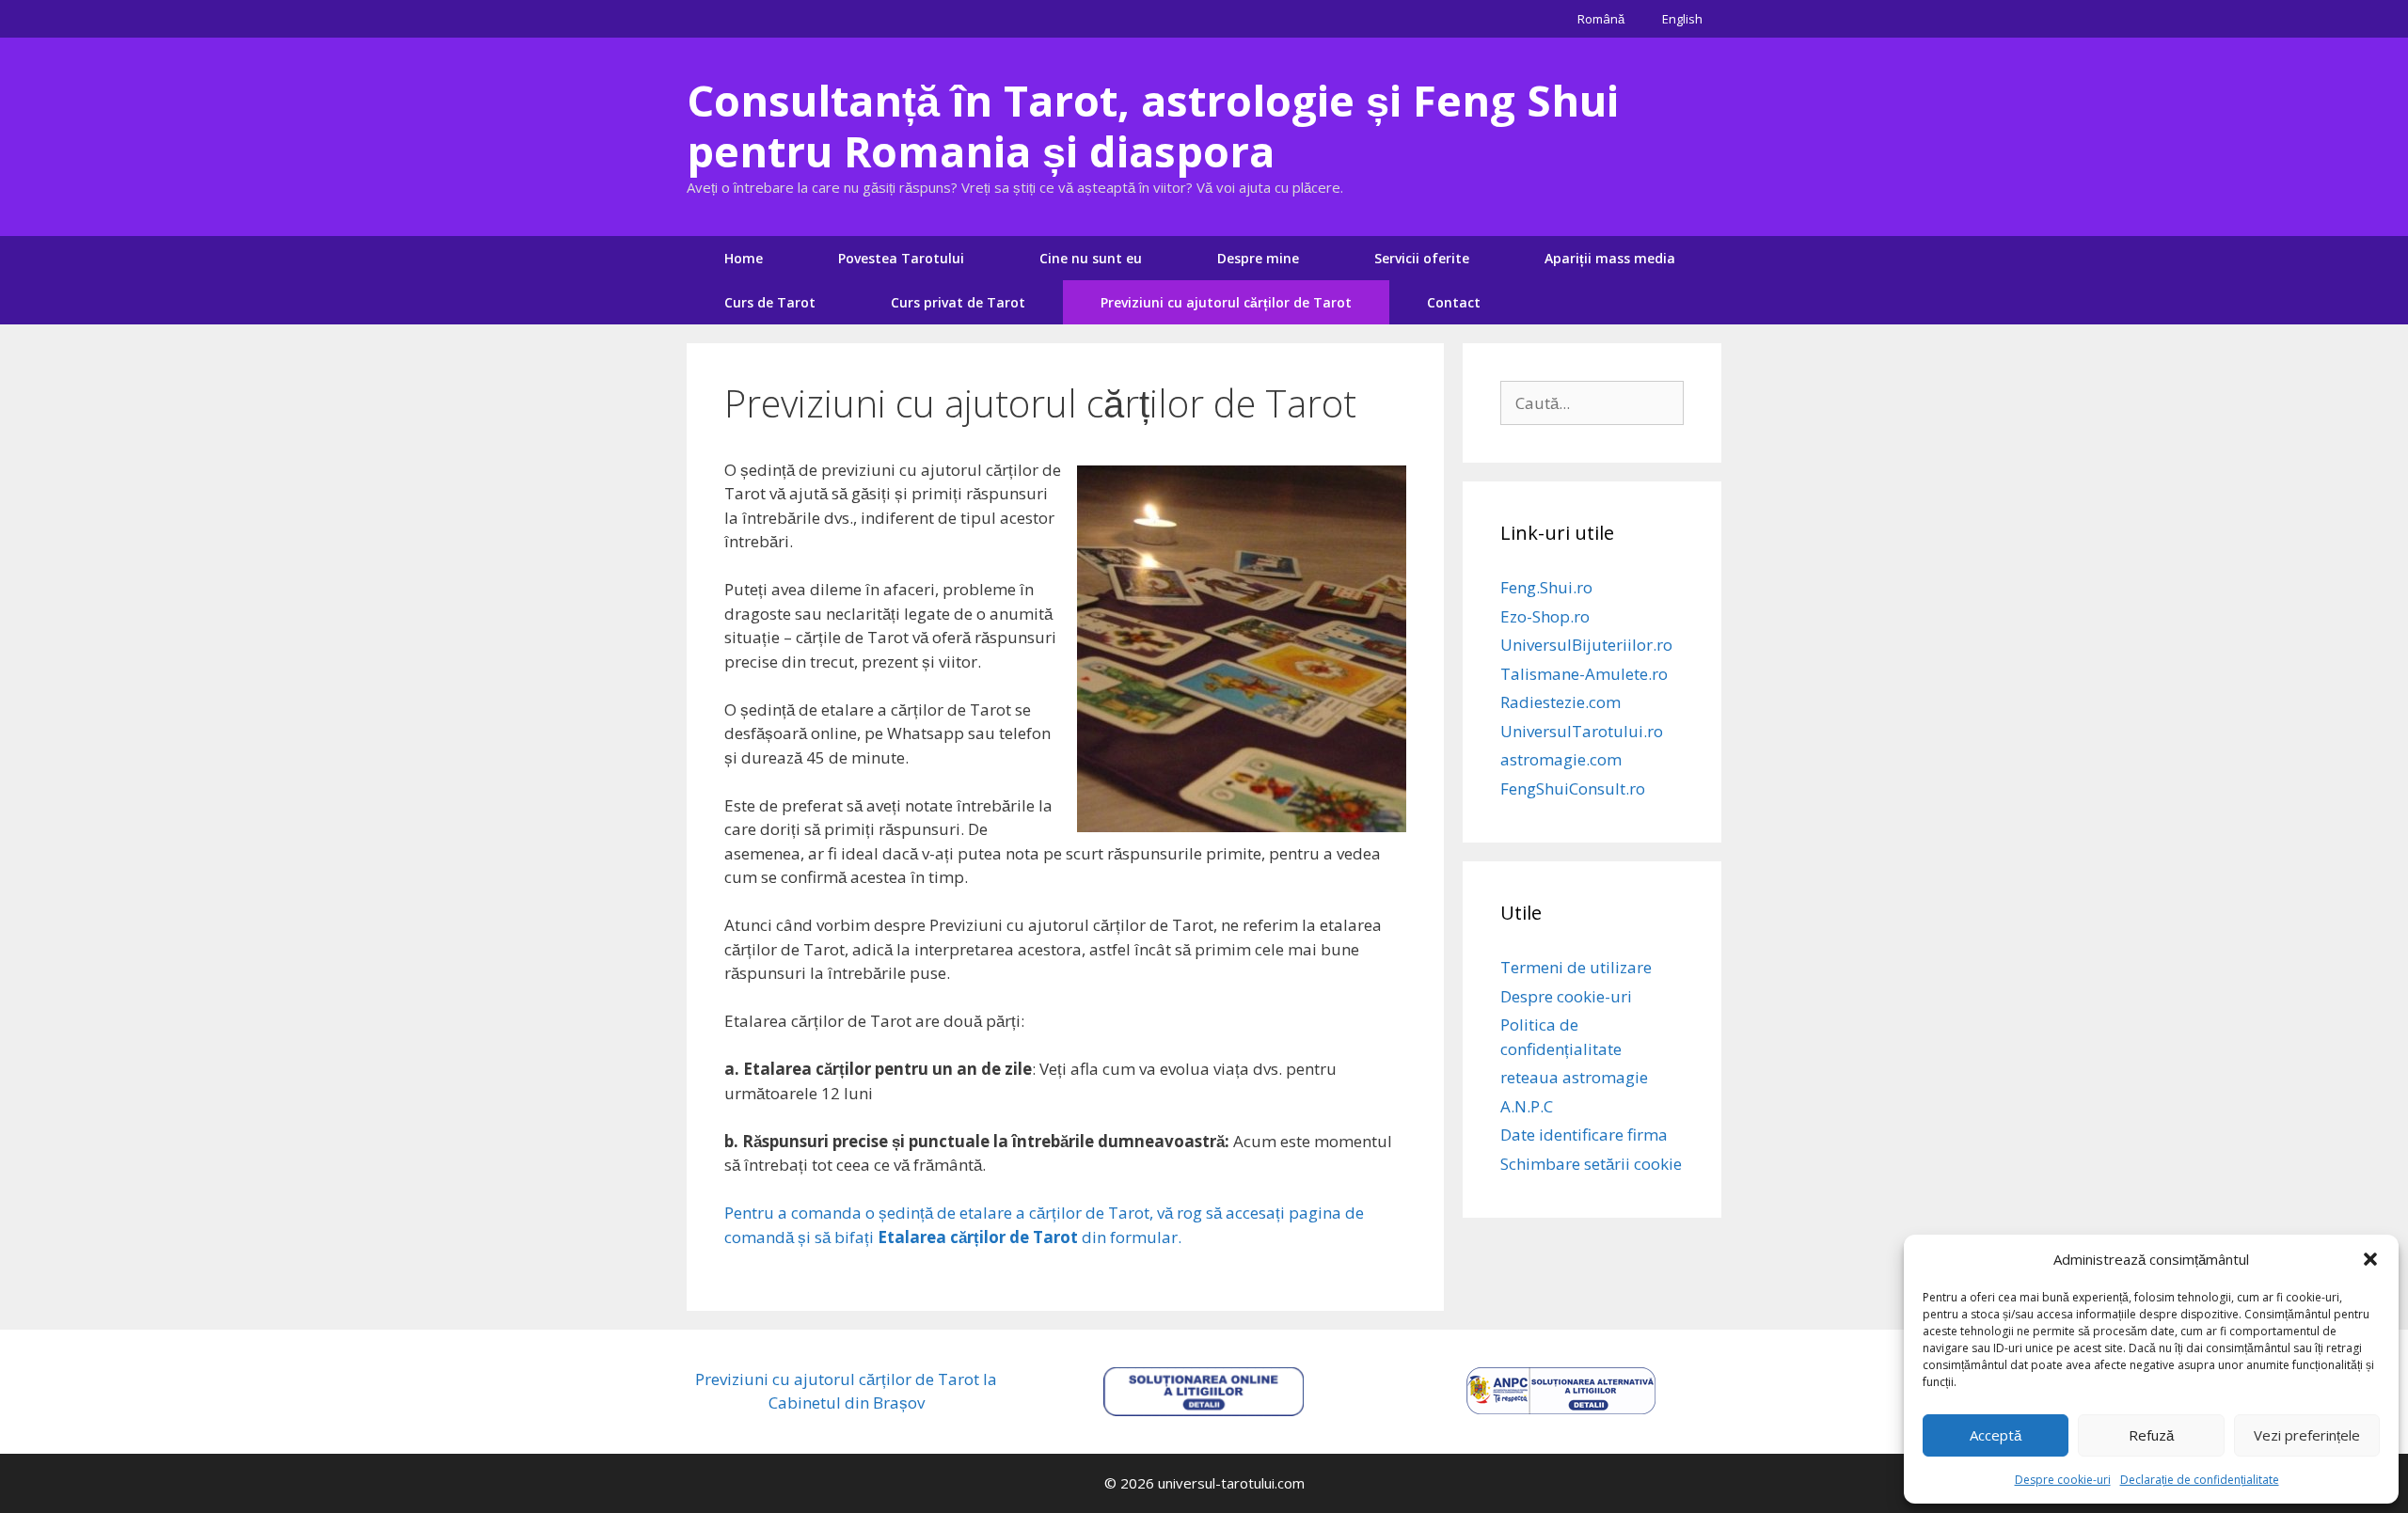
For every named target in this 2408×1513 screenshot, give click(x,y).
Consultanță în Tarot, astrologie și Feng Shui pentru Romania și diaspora (1153, 126)
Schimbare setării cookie (1591, 1164)
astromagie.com (1561, 759)
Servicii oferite (1422, 258)
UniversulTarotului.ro (1582, 731)
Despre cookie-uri (2063, 1480)
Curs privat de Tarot (958, 302)
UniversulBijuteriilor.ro (1586, 645)
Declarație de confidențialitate (2200, 1480)
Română (1601, 19)
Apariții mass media (1610, 258)
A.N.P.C (1527, 1106)
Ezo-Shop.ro (1545, 616)
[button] (2370, 1259)
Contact (1454, 302)
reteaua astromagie (1574, 1077)
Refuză (2151, 1435)
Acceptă (1996, 1435)
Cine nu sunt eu (1091, 258)
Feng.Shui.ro (1546, 587)
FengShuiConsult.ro (1573, 788)
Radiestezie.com (1560, 702)
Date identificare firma (1584, 1135)
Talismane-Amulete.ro (1584, 674)
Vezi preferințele (2307, 1435)
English (1682, 19)
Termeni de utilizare (1576, 967)
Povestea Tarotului (901, 258)
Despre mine (1258, 258)
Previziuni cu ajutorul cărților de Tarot (1226, 302)
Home (744, 258)
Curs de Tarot (770, 302)
